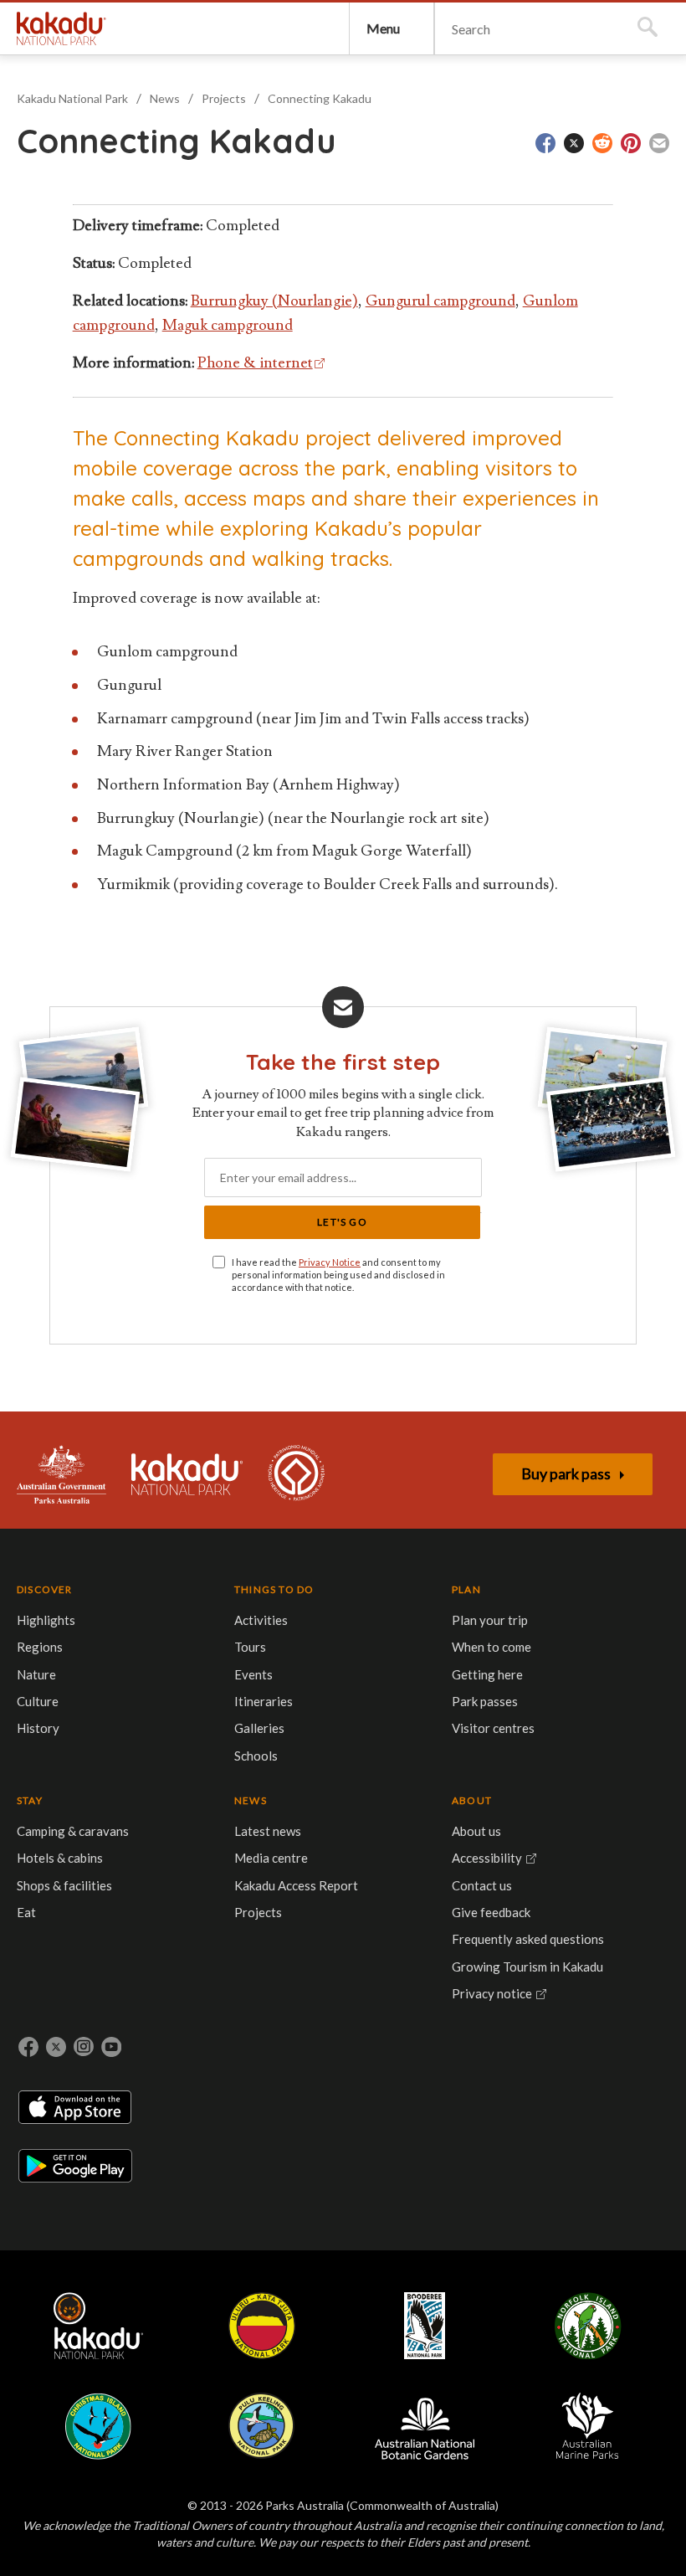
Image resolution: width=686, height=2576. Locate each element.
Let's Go (342, 1222)
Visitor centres (493, 1728)
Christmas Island (98, 2426)
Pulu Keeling (261, 2426)
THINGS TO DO (274, 1589)
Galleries (259, 1728)
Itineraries (264, 1701)
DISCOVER (45, 1589)
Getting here (487, 1674)
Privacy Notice (330, 1262)
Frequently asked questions (528, 1939)
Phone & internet (255, 363)
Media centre (271, 1858)
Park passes (485, 1701)
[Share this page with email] (659, 143)
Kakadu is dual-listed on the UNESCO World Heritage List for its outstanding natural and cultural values (296, 1474)
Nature (36, 1674)
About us (476, 1831)
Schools (256, 1756)
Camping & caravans (73, 1831)
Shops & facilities (64, 1885)
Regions (40, 1647)
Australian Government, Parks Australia (61, 1474)
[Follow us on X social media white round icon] (56, 2047)
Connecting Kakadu (320, 98)
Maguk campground (228, 325)
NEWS (251, 1800)
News (165, 98)
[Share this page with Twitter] (574, 143)
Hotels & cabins (60, 1858)
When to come (491, 1647)
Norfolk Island (588, 2326)
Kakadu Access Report (296, 1885)
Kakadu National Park (61, 28)
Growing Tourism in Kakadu (527, 1967)
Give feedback (491, 1912)
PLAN (466, 1589)
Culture (38, 1701)
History (38, 1728)
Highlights (46, 1620)
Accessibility (487, 1858)
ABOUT (472, 1800)
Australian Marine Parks (588, 2426)
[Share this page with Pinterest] (631, 143)
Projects (224, 98)
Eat (26, 1912)
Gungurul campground (440, 301)
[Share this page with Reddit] (602, 143)
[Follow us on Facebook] (28, 2047)
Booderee (425, 2326)
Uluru (262, 2326)
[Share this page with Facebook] (545, 143)
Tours (250, 1647)
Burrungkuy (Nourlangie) (274, 301)
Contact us (482, 1885)
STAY (30, 1800)
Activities (261, 1620)
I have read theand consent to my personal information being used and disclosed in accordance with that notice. (338, 1275)
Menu (383, 28)
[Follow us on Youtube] (111, 2047)
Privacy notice (492, 1993)
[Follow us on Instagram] (84, 2047)
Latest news (268, 1831)
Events (253, 1674)
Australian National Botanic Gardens (425, 2426)
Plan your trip (490, 1620)
